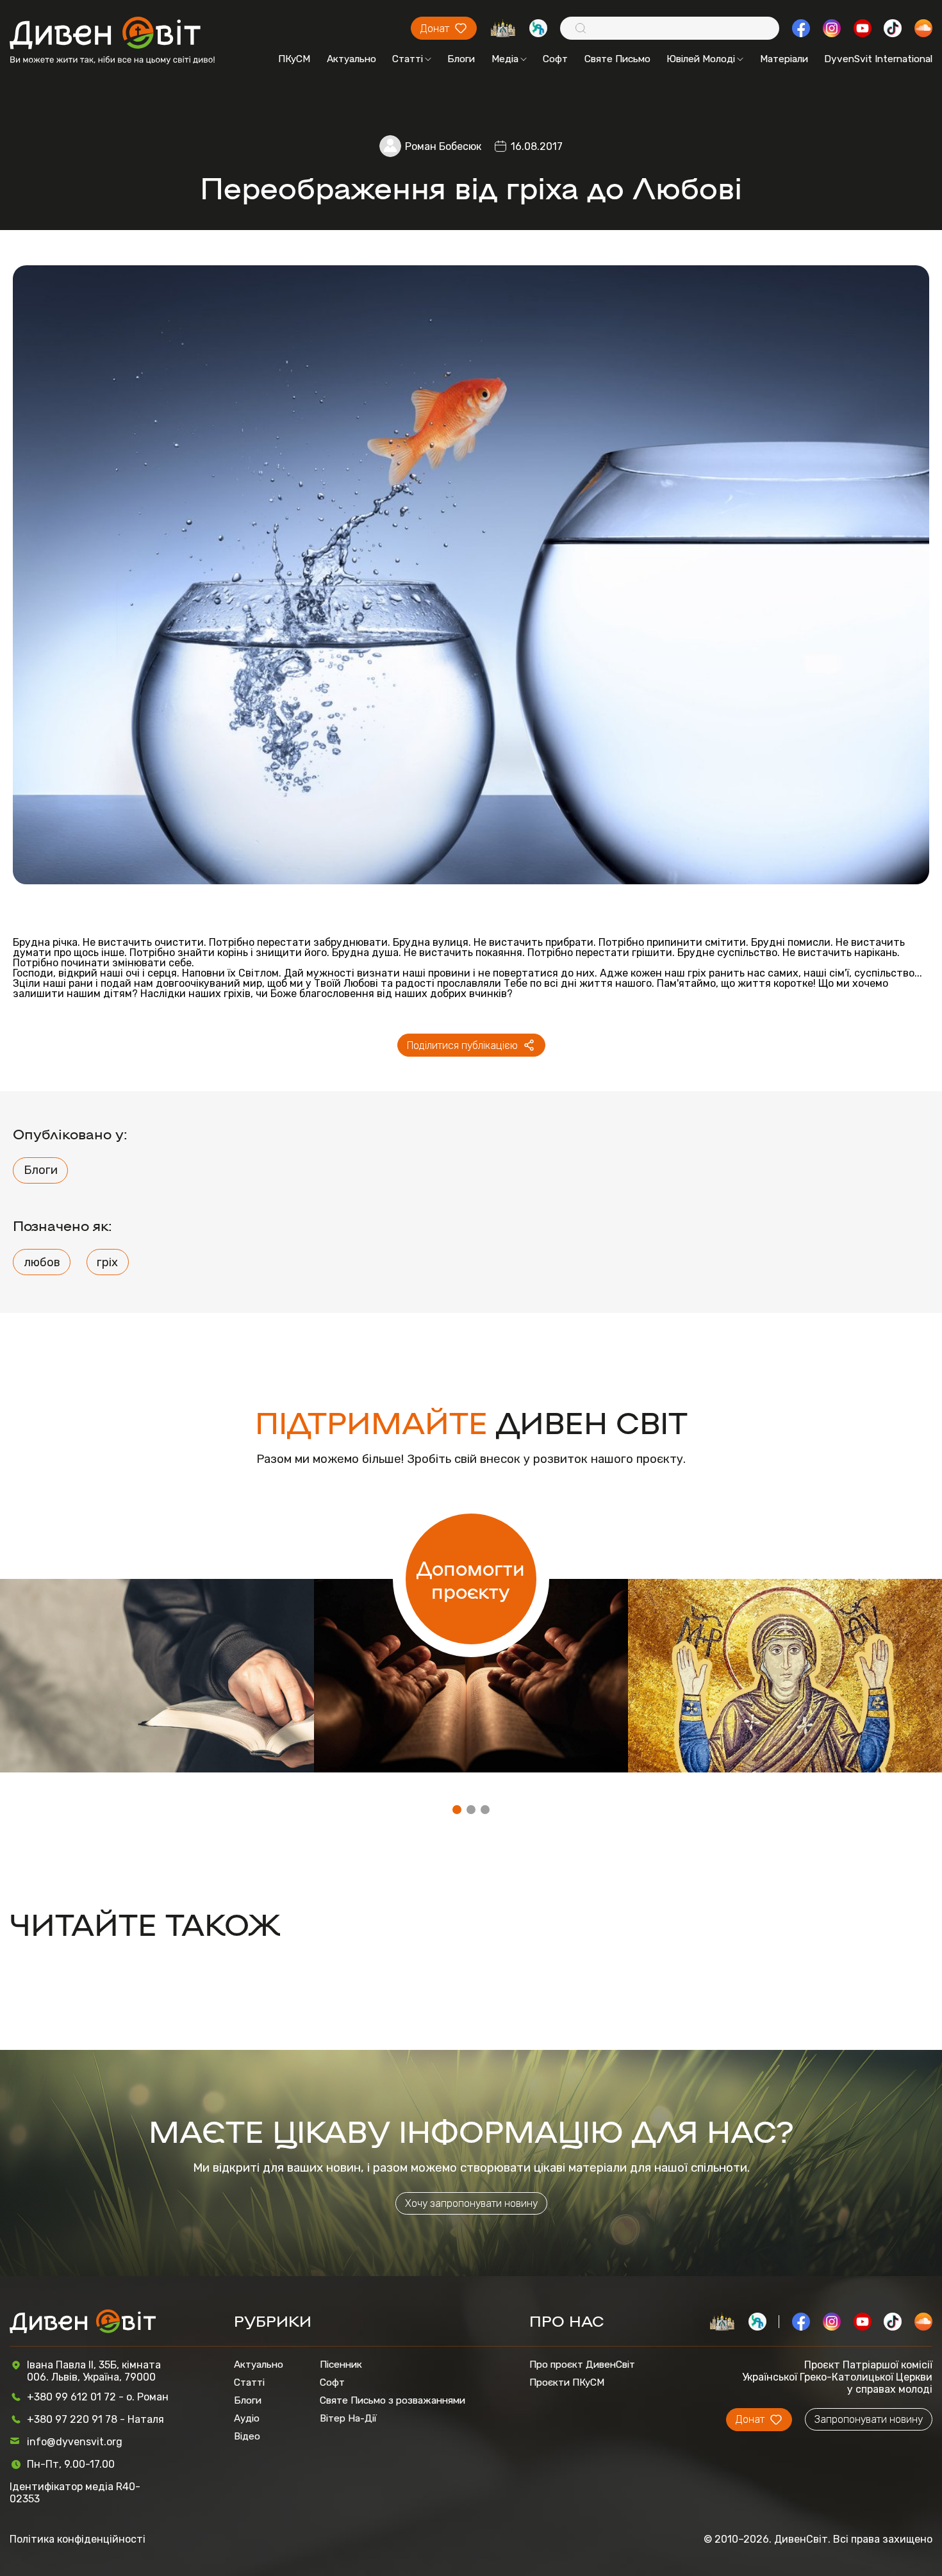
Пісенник (341, 2365)
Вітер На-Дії (348, 2418)
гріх (107, 1262)
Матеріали (784, 59)
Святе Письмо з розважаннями (392, 2400)
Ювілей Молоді (701, 59)
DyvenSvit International (878, 59)
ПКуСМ (294, 59)
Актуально (351, 59)
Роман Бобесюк (443, 146)
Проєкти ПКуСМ (567, 2382)
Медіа (505, 59)
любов (42, 1262)
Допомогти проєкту (471, 1579)
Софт (555, 59)
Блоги (461, 59)
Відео (247, 2436)
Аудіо (247, 2418)
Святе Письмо (617, 59)
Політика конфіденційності (78, 2539)
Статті (408, 59)
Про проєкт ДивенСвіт (582, 2365)
